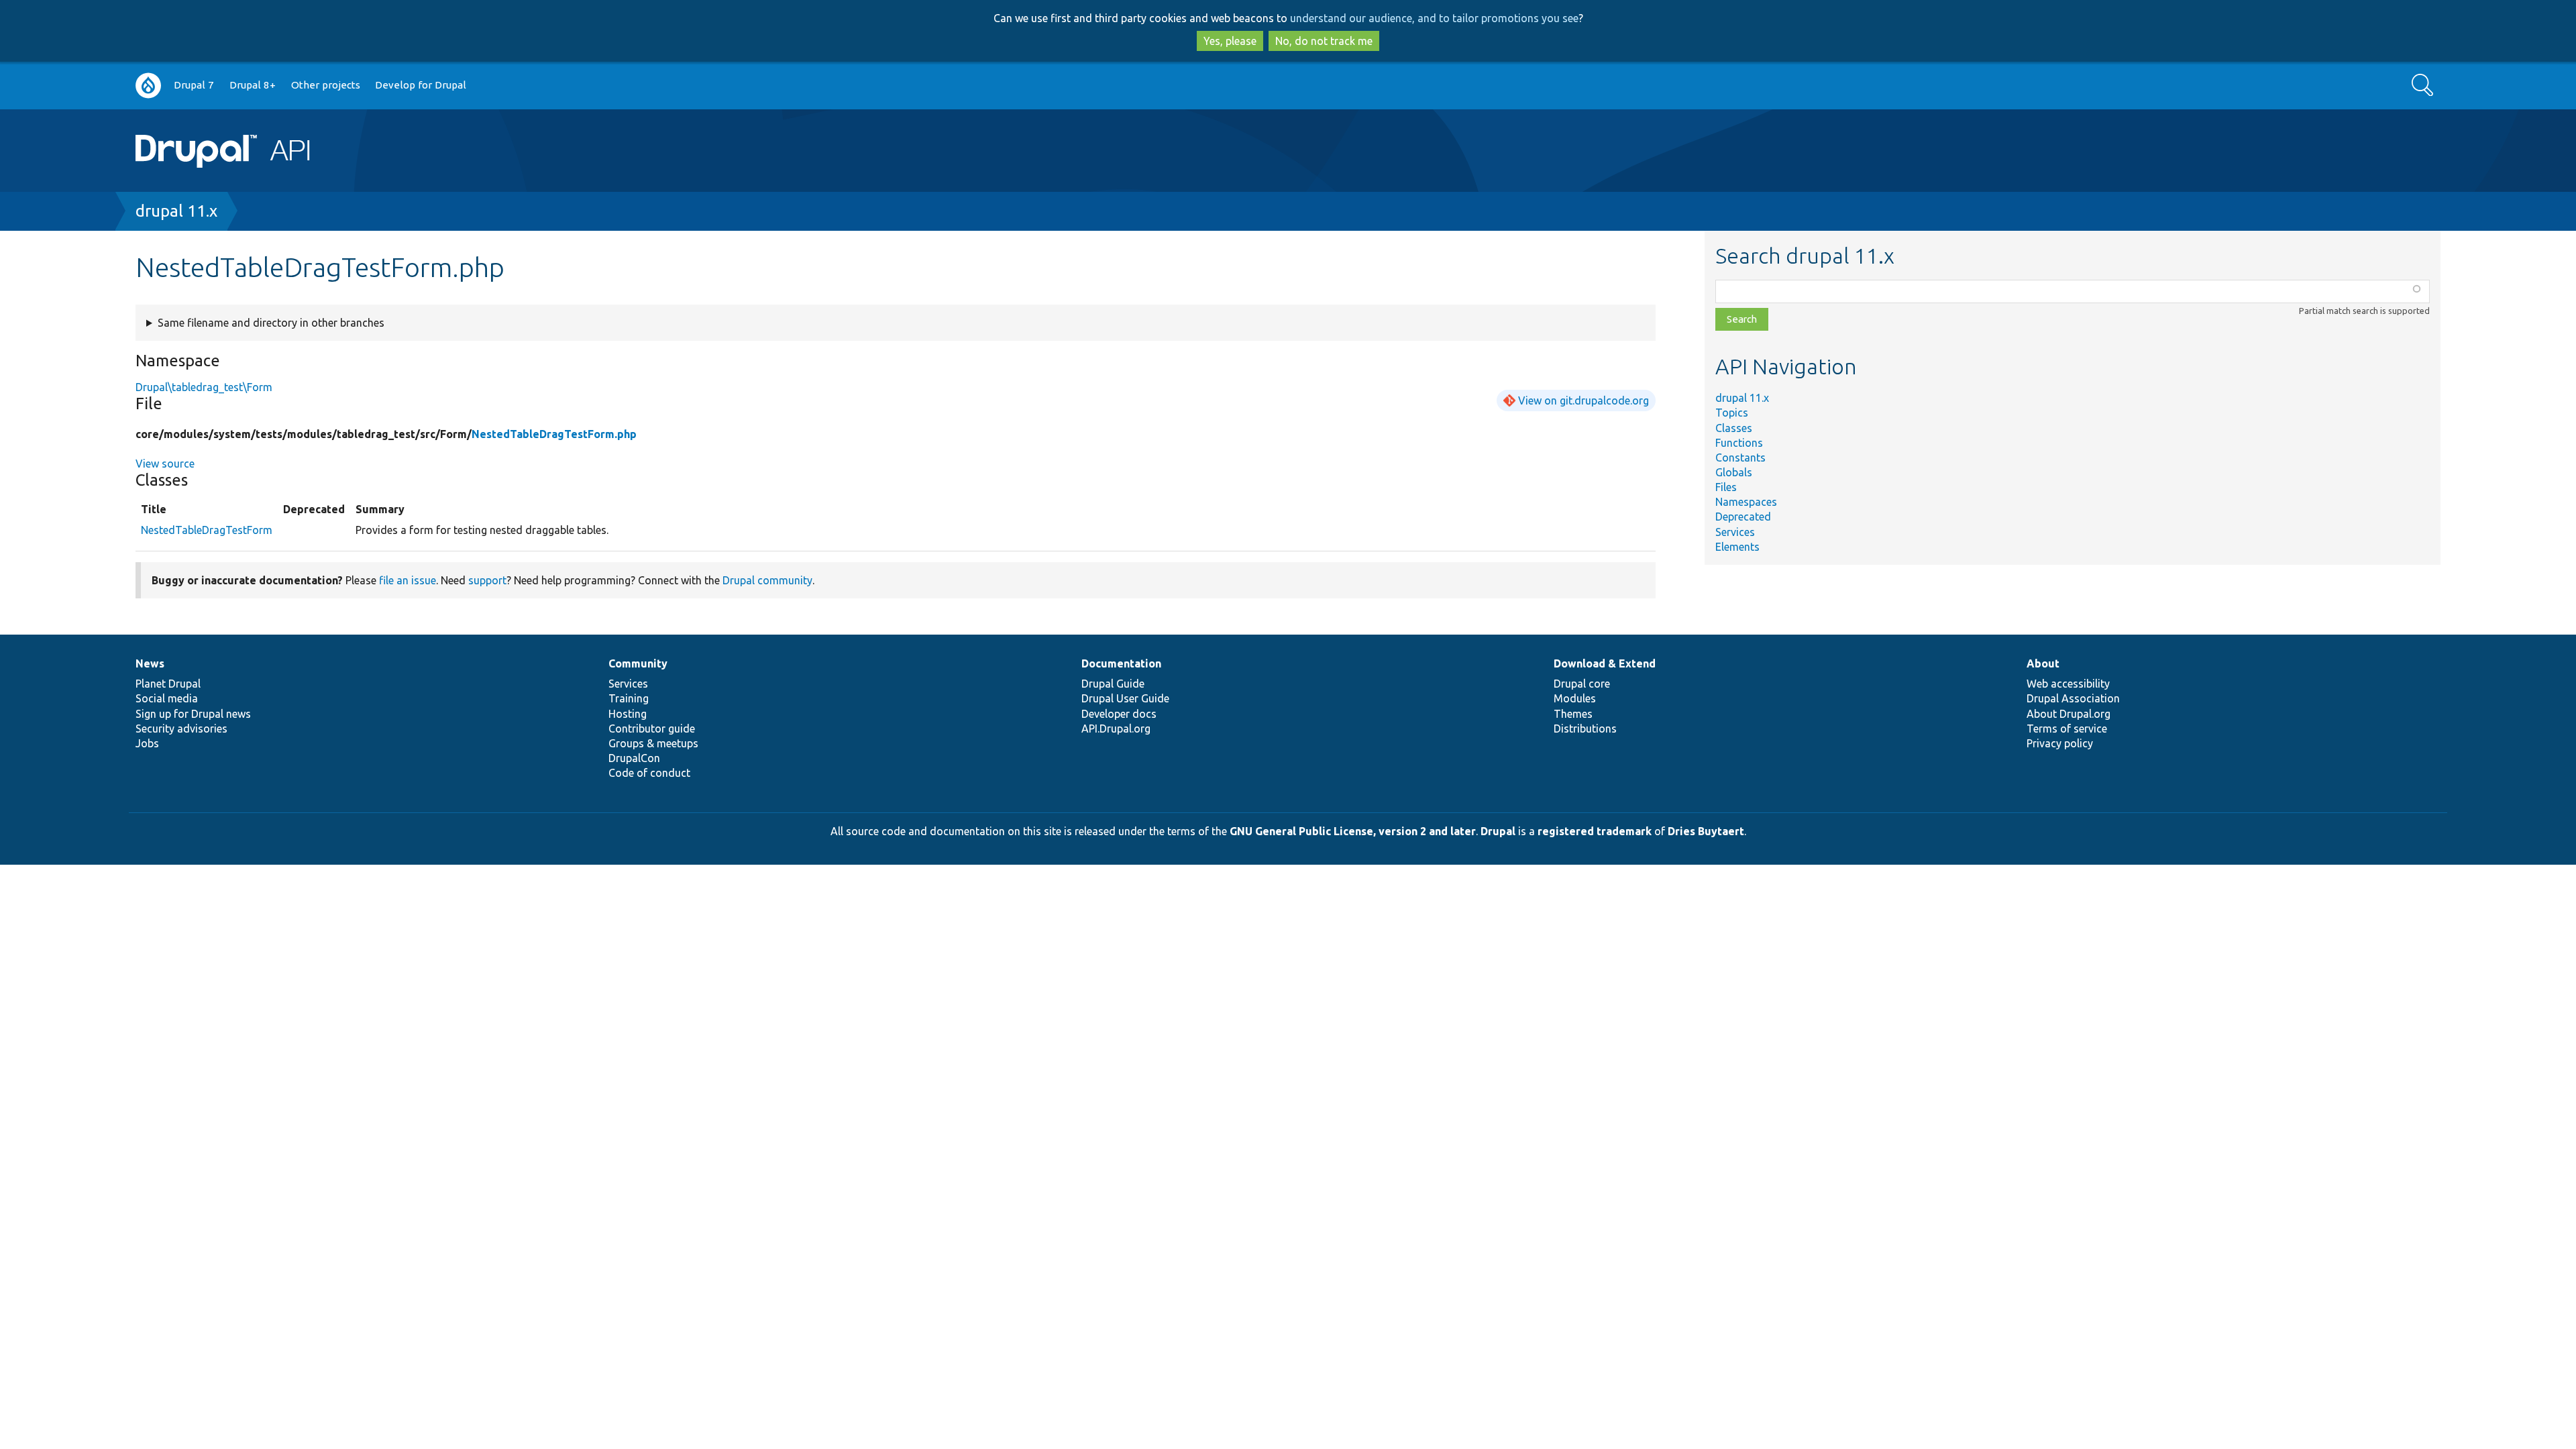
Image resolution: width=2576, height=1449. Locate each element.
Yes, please (1230, 41)
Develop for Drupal (421, 85)
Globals (1734, 472)
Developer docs (1119, 714)
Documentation (1121, 663)
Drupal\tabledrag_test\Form (204, 387)
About (2043, 663)
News (150, 663)
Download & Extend (1605, 663)
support (487, 580)
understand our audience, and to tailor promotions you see (1434, 18)
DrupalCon (634, 758)
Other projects (326, 85)
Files (1726, 487)
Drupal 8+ (253, 85)
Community (638, 663)
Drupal (1498, 831)
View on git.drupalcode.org (1584, 400)
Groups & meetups (653, 743)
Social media (167, 698)
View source (165, 464)
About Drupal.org (2069, 714)
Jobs (147, 743)
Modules (1575, 698)
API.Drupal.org (1116, 729)
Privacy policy (2060, 743)
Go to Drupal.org (148, 86)
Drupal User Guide (1125, 698)
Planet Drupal (168, 684)
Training (629, 698)
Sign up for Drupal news (193, 714)
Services (1735, 532)
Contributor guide (652, 729)
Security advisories (181, 729)
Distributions (1585, 729)
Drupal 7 (194, 85)
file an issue (408, 580)
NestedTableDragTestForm (207, 530)
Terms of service (2067, 729)
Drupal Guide (1113, 684)
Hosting (628, 714)
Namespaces (1746, 502)
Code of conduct (649, 773)
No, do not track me (1324, 41)
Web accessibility (2068, 684)
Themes (1573, 714)
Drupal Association (2073, 698)
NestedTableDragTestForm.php (554, 434)
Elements (1737, 547)
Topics (1732, 413)
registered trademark (1595, 831)
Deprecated (1743, 517)
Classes (1734, 428)
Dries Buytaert (1706, 831)
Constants (1740, 458)
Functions (1739, 443)
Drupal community (767, 580)
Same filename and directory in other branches (271, 323)
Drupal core (1582, 684)
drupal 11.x (176, 211)
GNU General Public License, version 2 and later (1353, 831)
